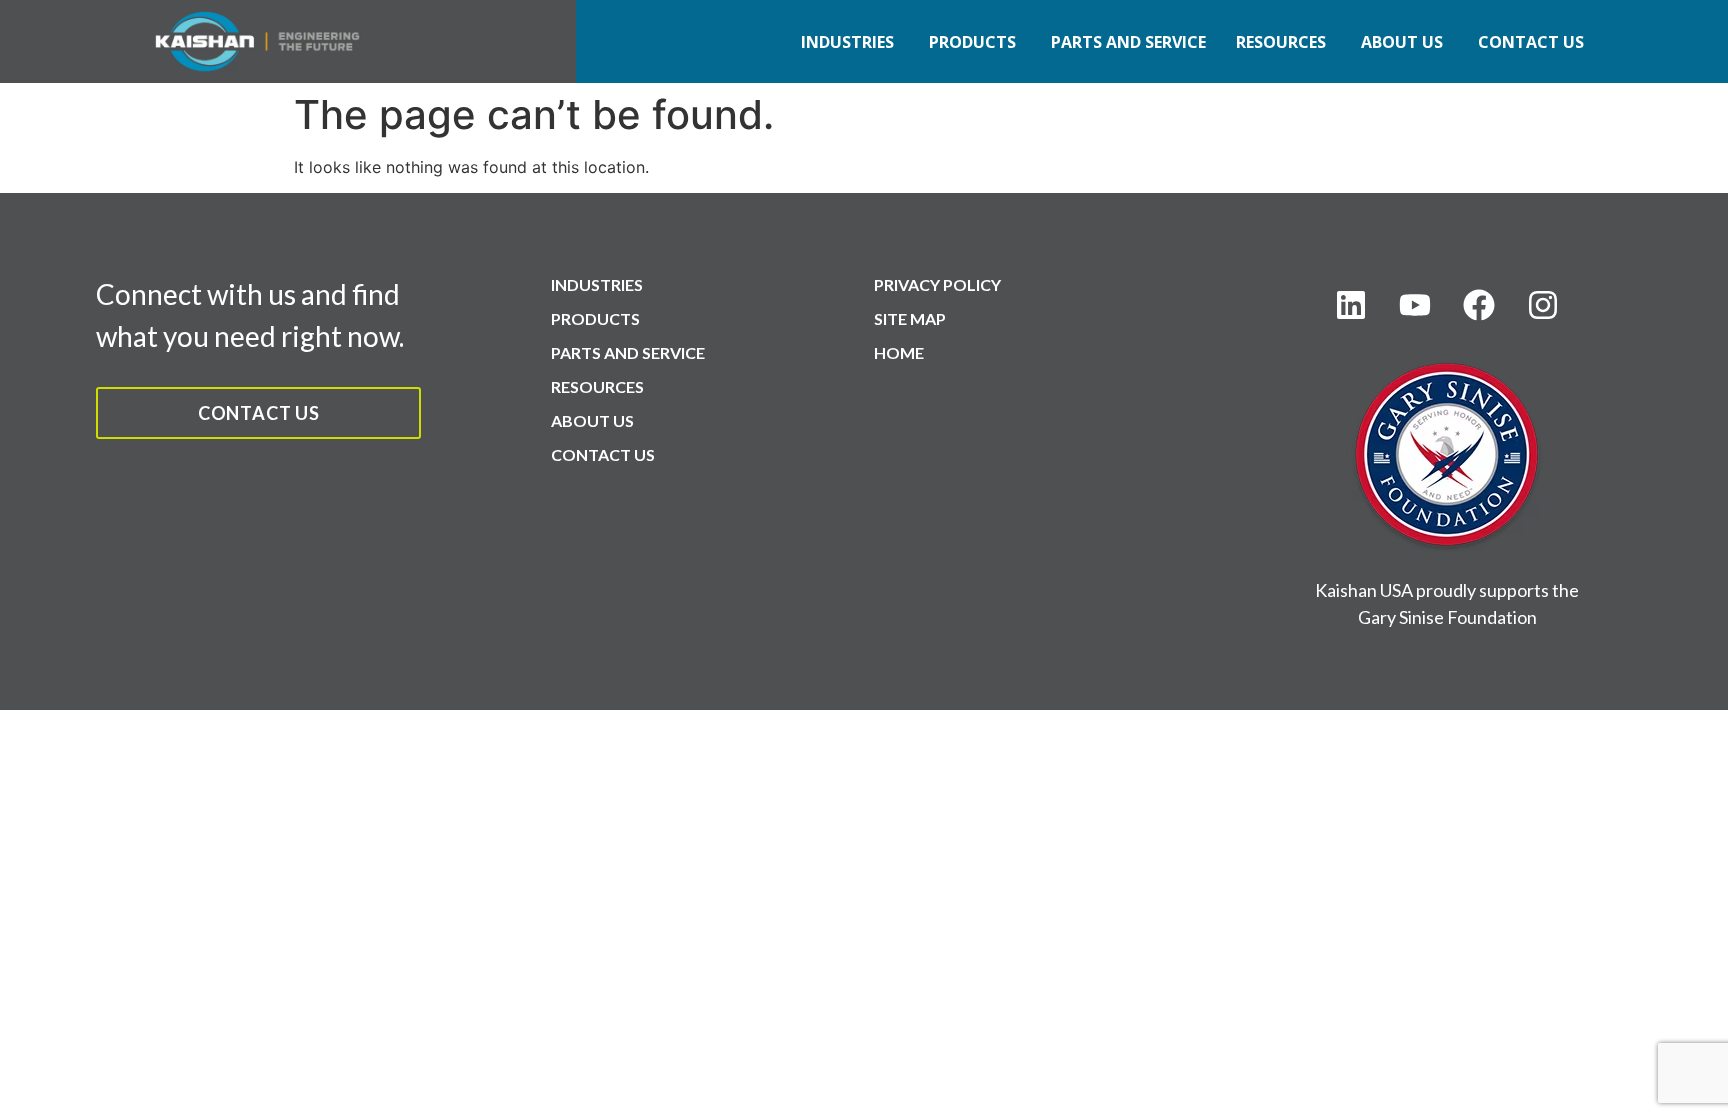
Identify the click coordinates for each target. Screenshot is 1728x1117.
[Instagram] (1543, 305)
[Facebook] (1479, 305)
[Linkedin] (1351, 305)
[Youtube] (1415, 305)
